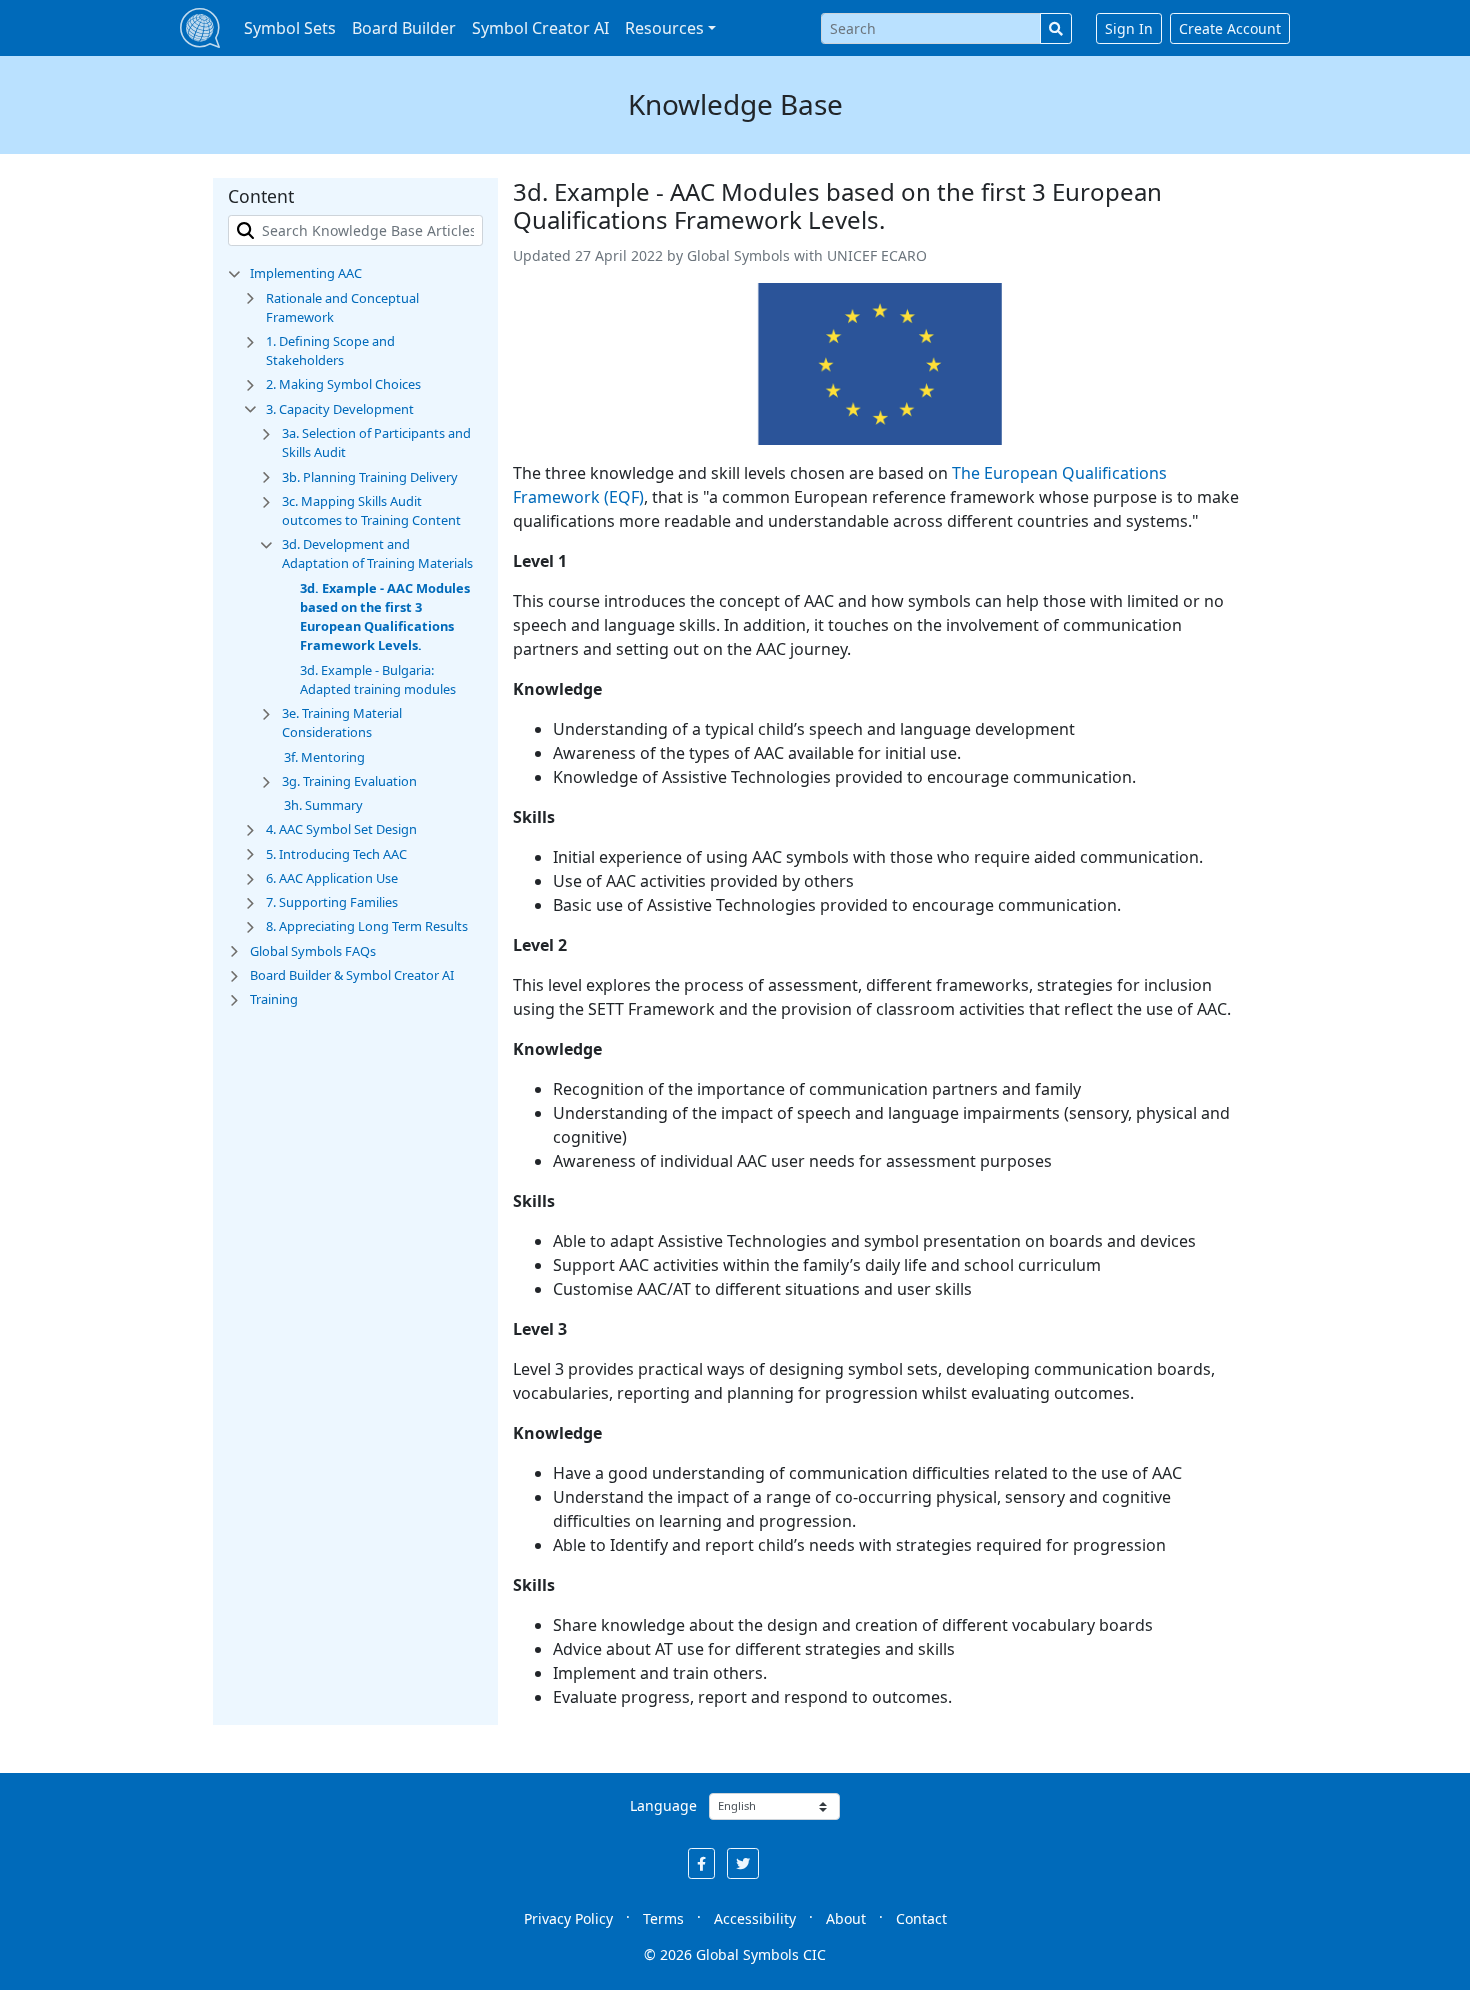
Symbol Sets (290, 28)
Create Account (1230, 28)
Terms (663, 1918)
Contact (921, 1918)
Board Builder (404, 28)
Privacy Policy (568, 1918)
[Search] (1056, 28)
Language (663, 1805)
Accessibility (755, 1918)
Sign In (1129, 28)
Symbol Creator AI (540, 28)
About (846, 1918)
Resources (664, 28)
